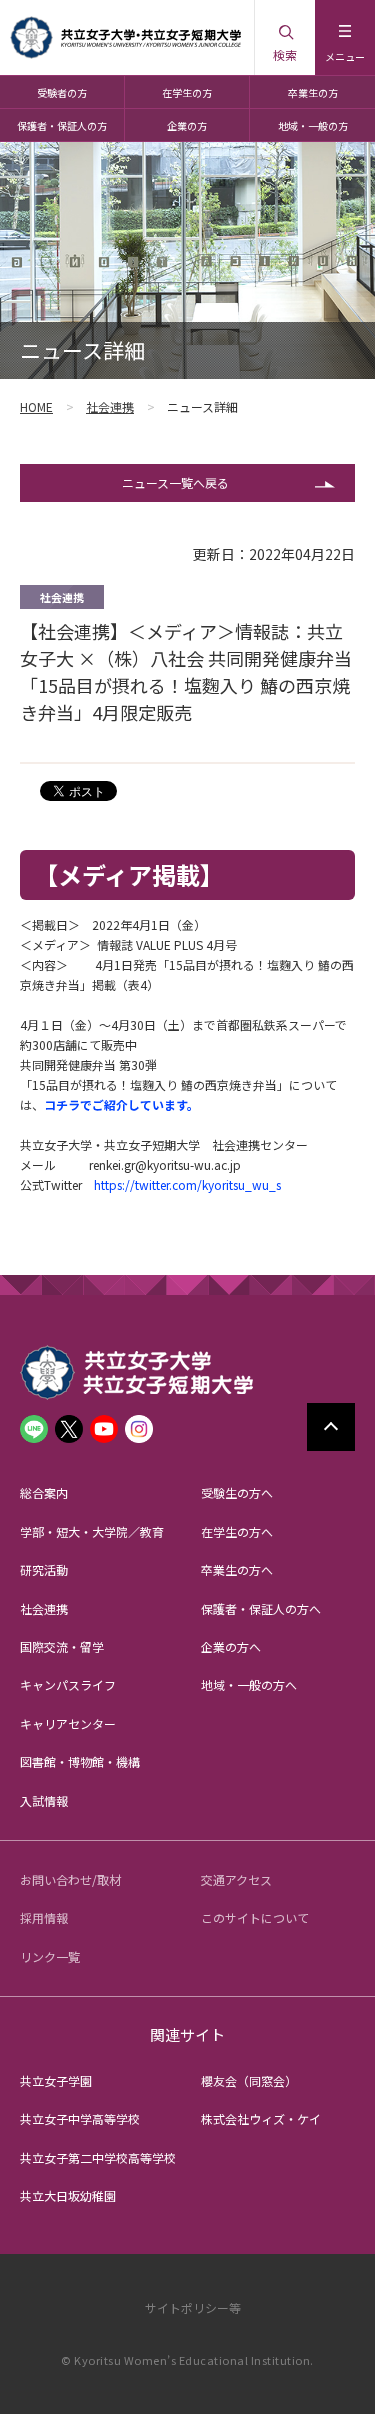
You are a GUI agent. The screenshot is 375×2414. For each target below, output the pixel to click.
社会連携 (110, 406)
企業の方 (187, 125)
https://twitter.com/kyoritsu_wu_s (187, 1184)
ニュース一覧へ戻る (175, 482)
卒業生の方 (313, 92)
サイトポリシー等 (193, 2307)
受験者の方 (62, 92)
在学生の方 (187, 92)
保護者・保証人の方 (62, 125)
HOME (36, 406)
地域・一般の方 (313, 125)
